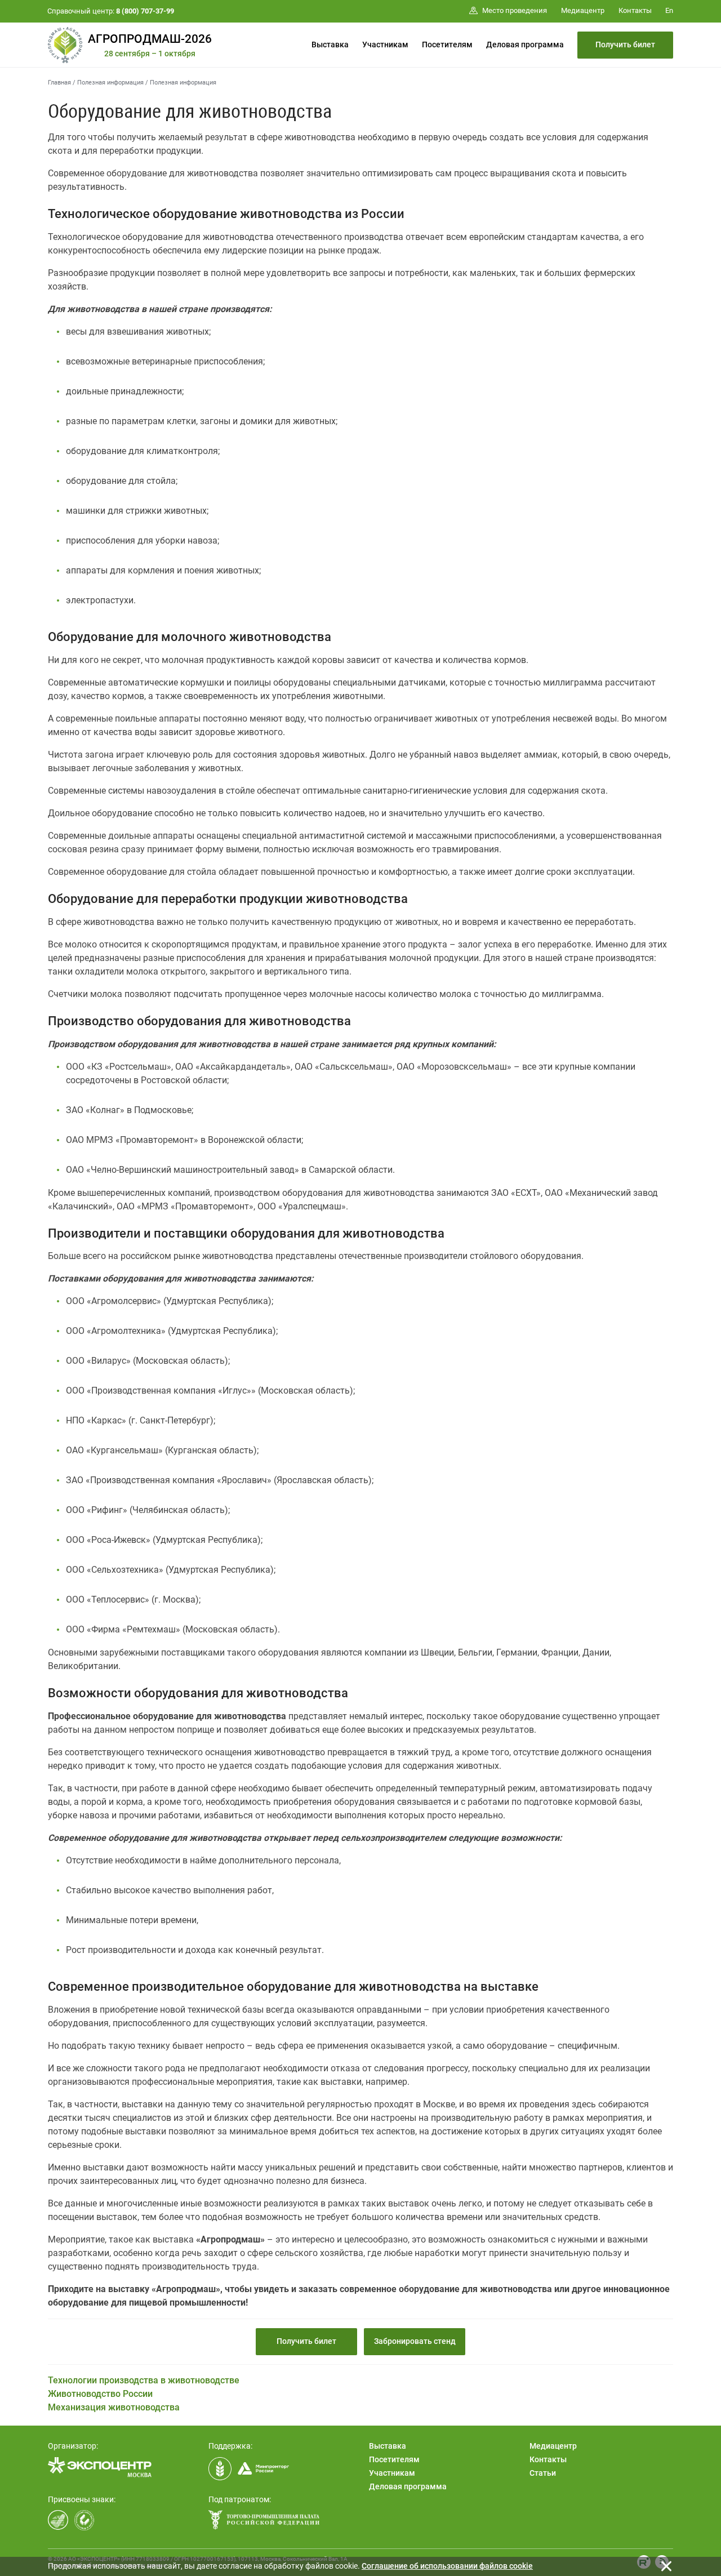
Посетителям (447, 45)
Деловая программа (525, 45)
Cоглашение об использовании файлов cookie (447, 2566)
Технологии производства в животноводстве (144, 2380)
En (669, 10)
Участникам (385, 45)
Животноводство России (100, 2394)
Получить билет (625, 45)
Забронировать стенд (415, 2341)
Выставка (330, 45)
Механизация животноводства (114, 2407)
